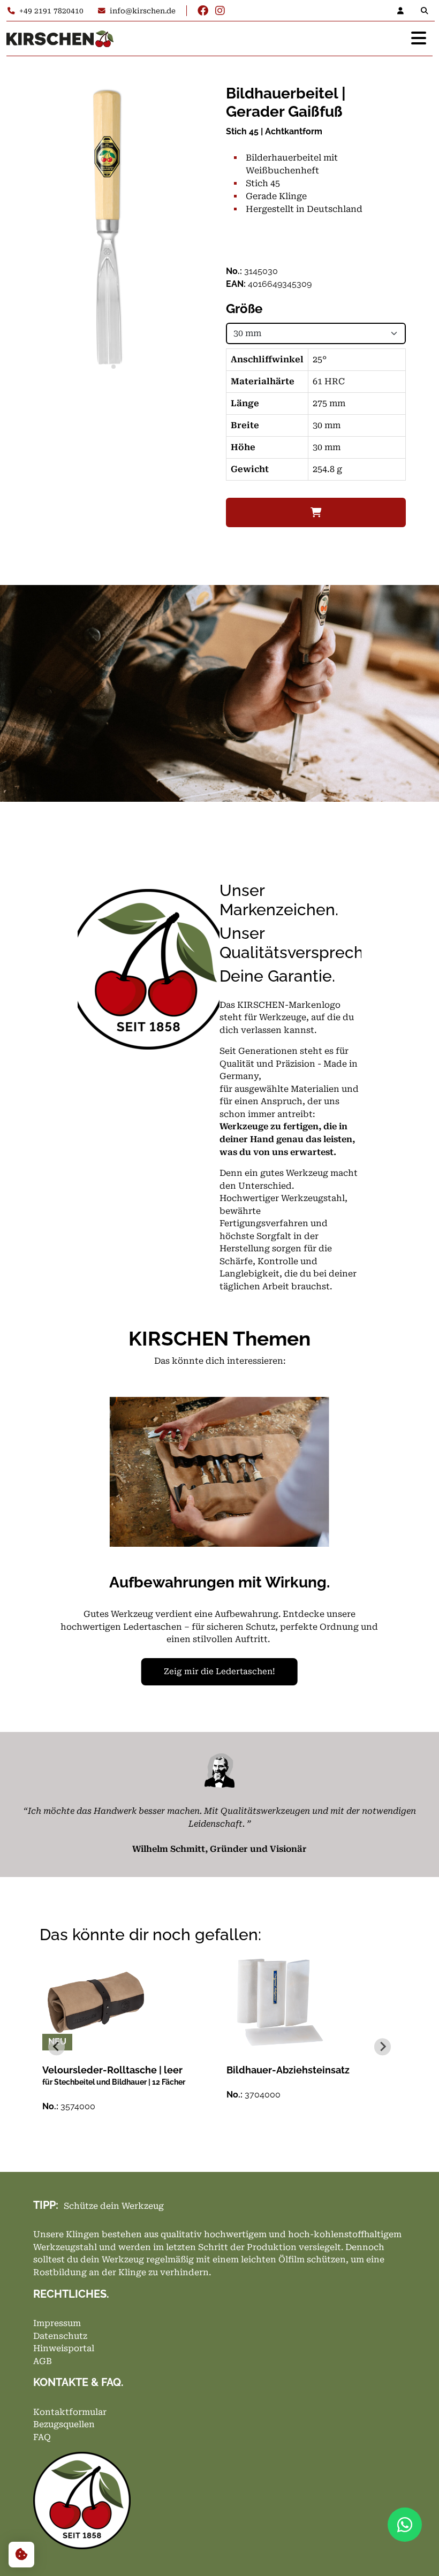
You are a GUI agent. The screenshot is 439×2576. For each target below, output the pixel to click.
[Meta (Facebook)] (203, 11)
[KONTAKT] (404, 11)
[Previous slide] (70, 1549)
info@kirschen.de (143, 11)
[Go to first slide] (369, 1549)
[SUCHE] (427, 11)
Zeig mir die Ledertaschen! (219, 1671)
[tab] (103, 366)
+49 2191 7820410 (51, 11)
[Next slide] (383, 2046)
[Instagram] (220, 11)
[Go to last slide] (56, 2046)
